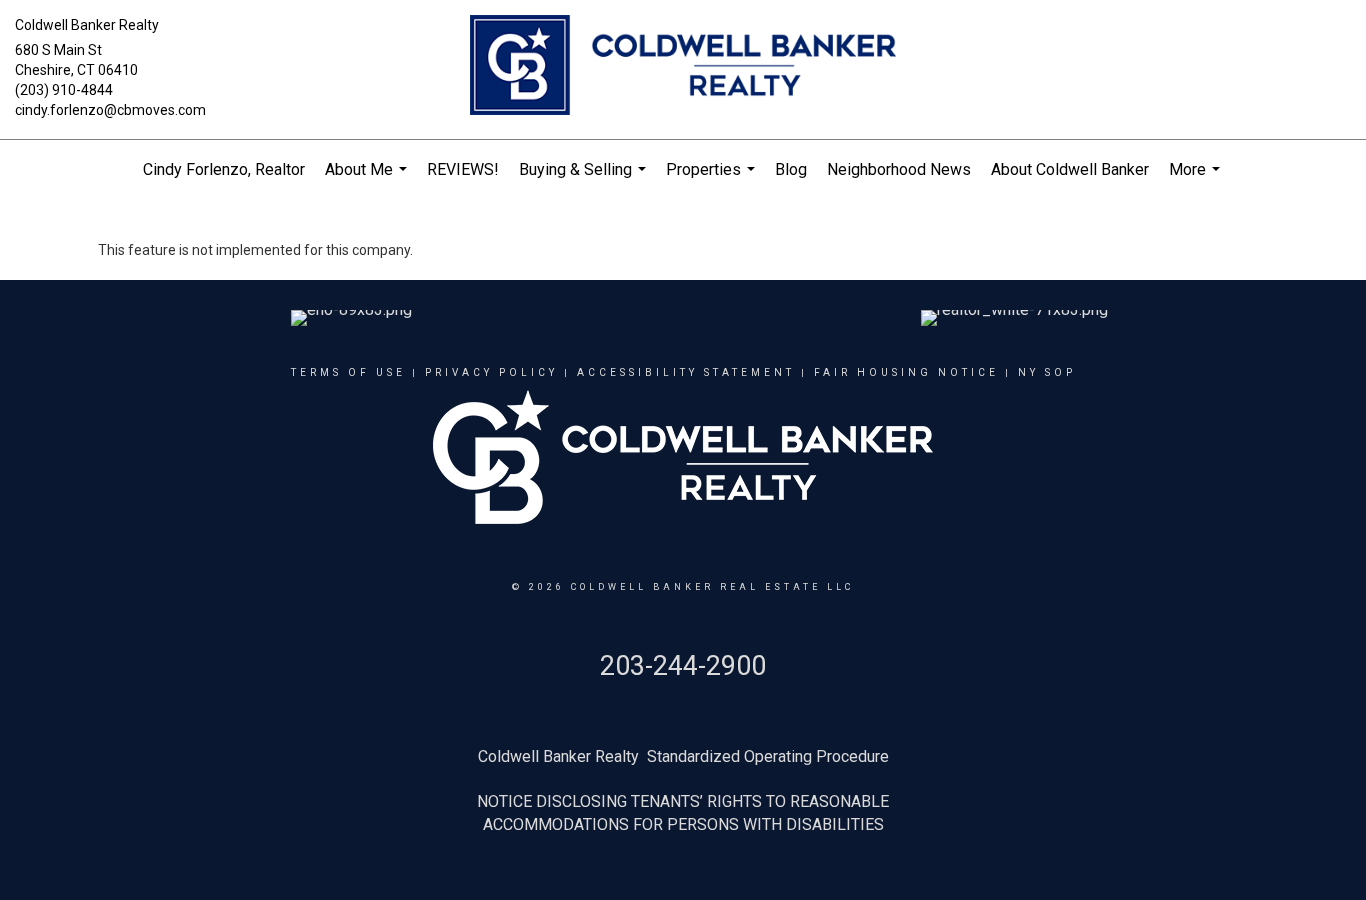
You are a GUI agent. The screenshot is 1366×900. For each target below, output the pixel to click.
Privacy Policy (491, 372)
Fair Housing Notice (906, 372)
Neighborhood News (899, 169)
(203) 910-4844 (64, 90)
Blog (791, 169)
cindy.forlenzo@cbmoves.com (110, 110)
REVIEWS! (463, 169)
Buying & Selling (585, 180)
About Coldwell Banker (1070, 169)
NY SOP (1047, 372)
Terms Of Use (348, 372)
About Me (368, 180)
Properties (713, 180)
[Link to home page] (682, 66)
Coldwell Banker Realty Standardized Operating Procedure (683, 756)
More (1197, 180)
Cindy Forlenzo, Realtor (224, 169)
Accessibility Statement (686, 372)
